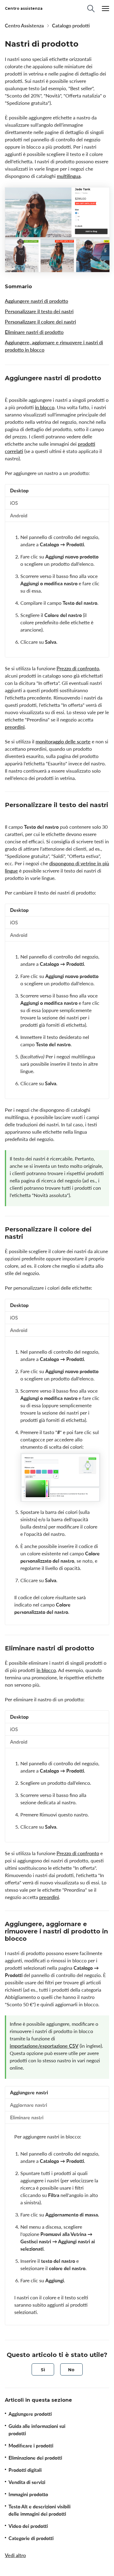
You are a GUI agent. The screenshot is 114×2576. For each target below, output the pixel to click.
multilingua (69, 176)
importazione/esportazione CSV (44, 2046)
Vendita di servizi (27, 2482)
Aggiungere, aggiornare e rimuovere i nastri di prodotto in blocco (54, 346)
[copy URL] (10, 386)
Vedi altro (15, 2555)
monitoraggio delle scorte (63, 742)
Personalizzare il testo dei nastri (39, 311)
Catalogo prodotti (71, 26)
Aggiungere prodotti (30, 2414)
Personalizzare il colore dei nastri (40, 322)
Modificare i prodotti (31, 2446)
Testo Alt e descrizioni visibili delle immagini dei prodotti (40, 2510)
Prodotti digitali (25, 2470)
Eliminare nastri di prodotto (34, 332)
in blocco (45, 407)
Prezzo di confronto (78, 668)
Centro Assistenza (24, 26)
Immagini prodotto (28, 2494)
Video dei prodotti (28, 2526)
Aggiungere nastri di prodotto (36, 301)
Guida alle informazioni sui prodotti (37, 2430)
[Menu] (105, 9)
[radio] (43, 2369)
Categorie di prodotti (31, 2538)
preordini (15, 727)
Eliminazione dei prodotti (35, 2458)
